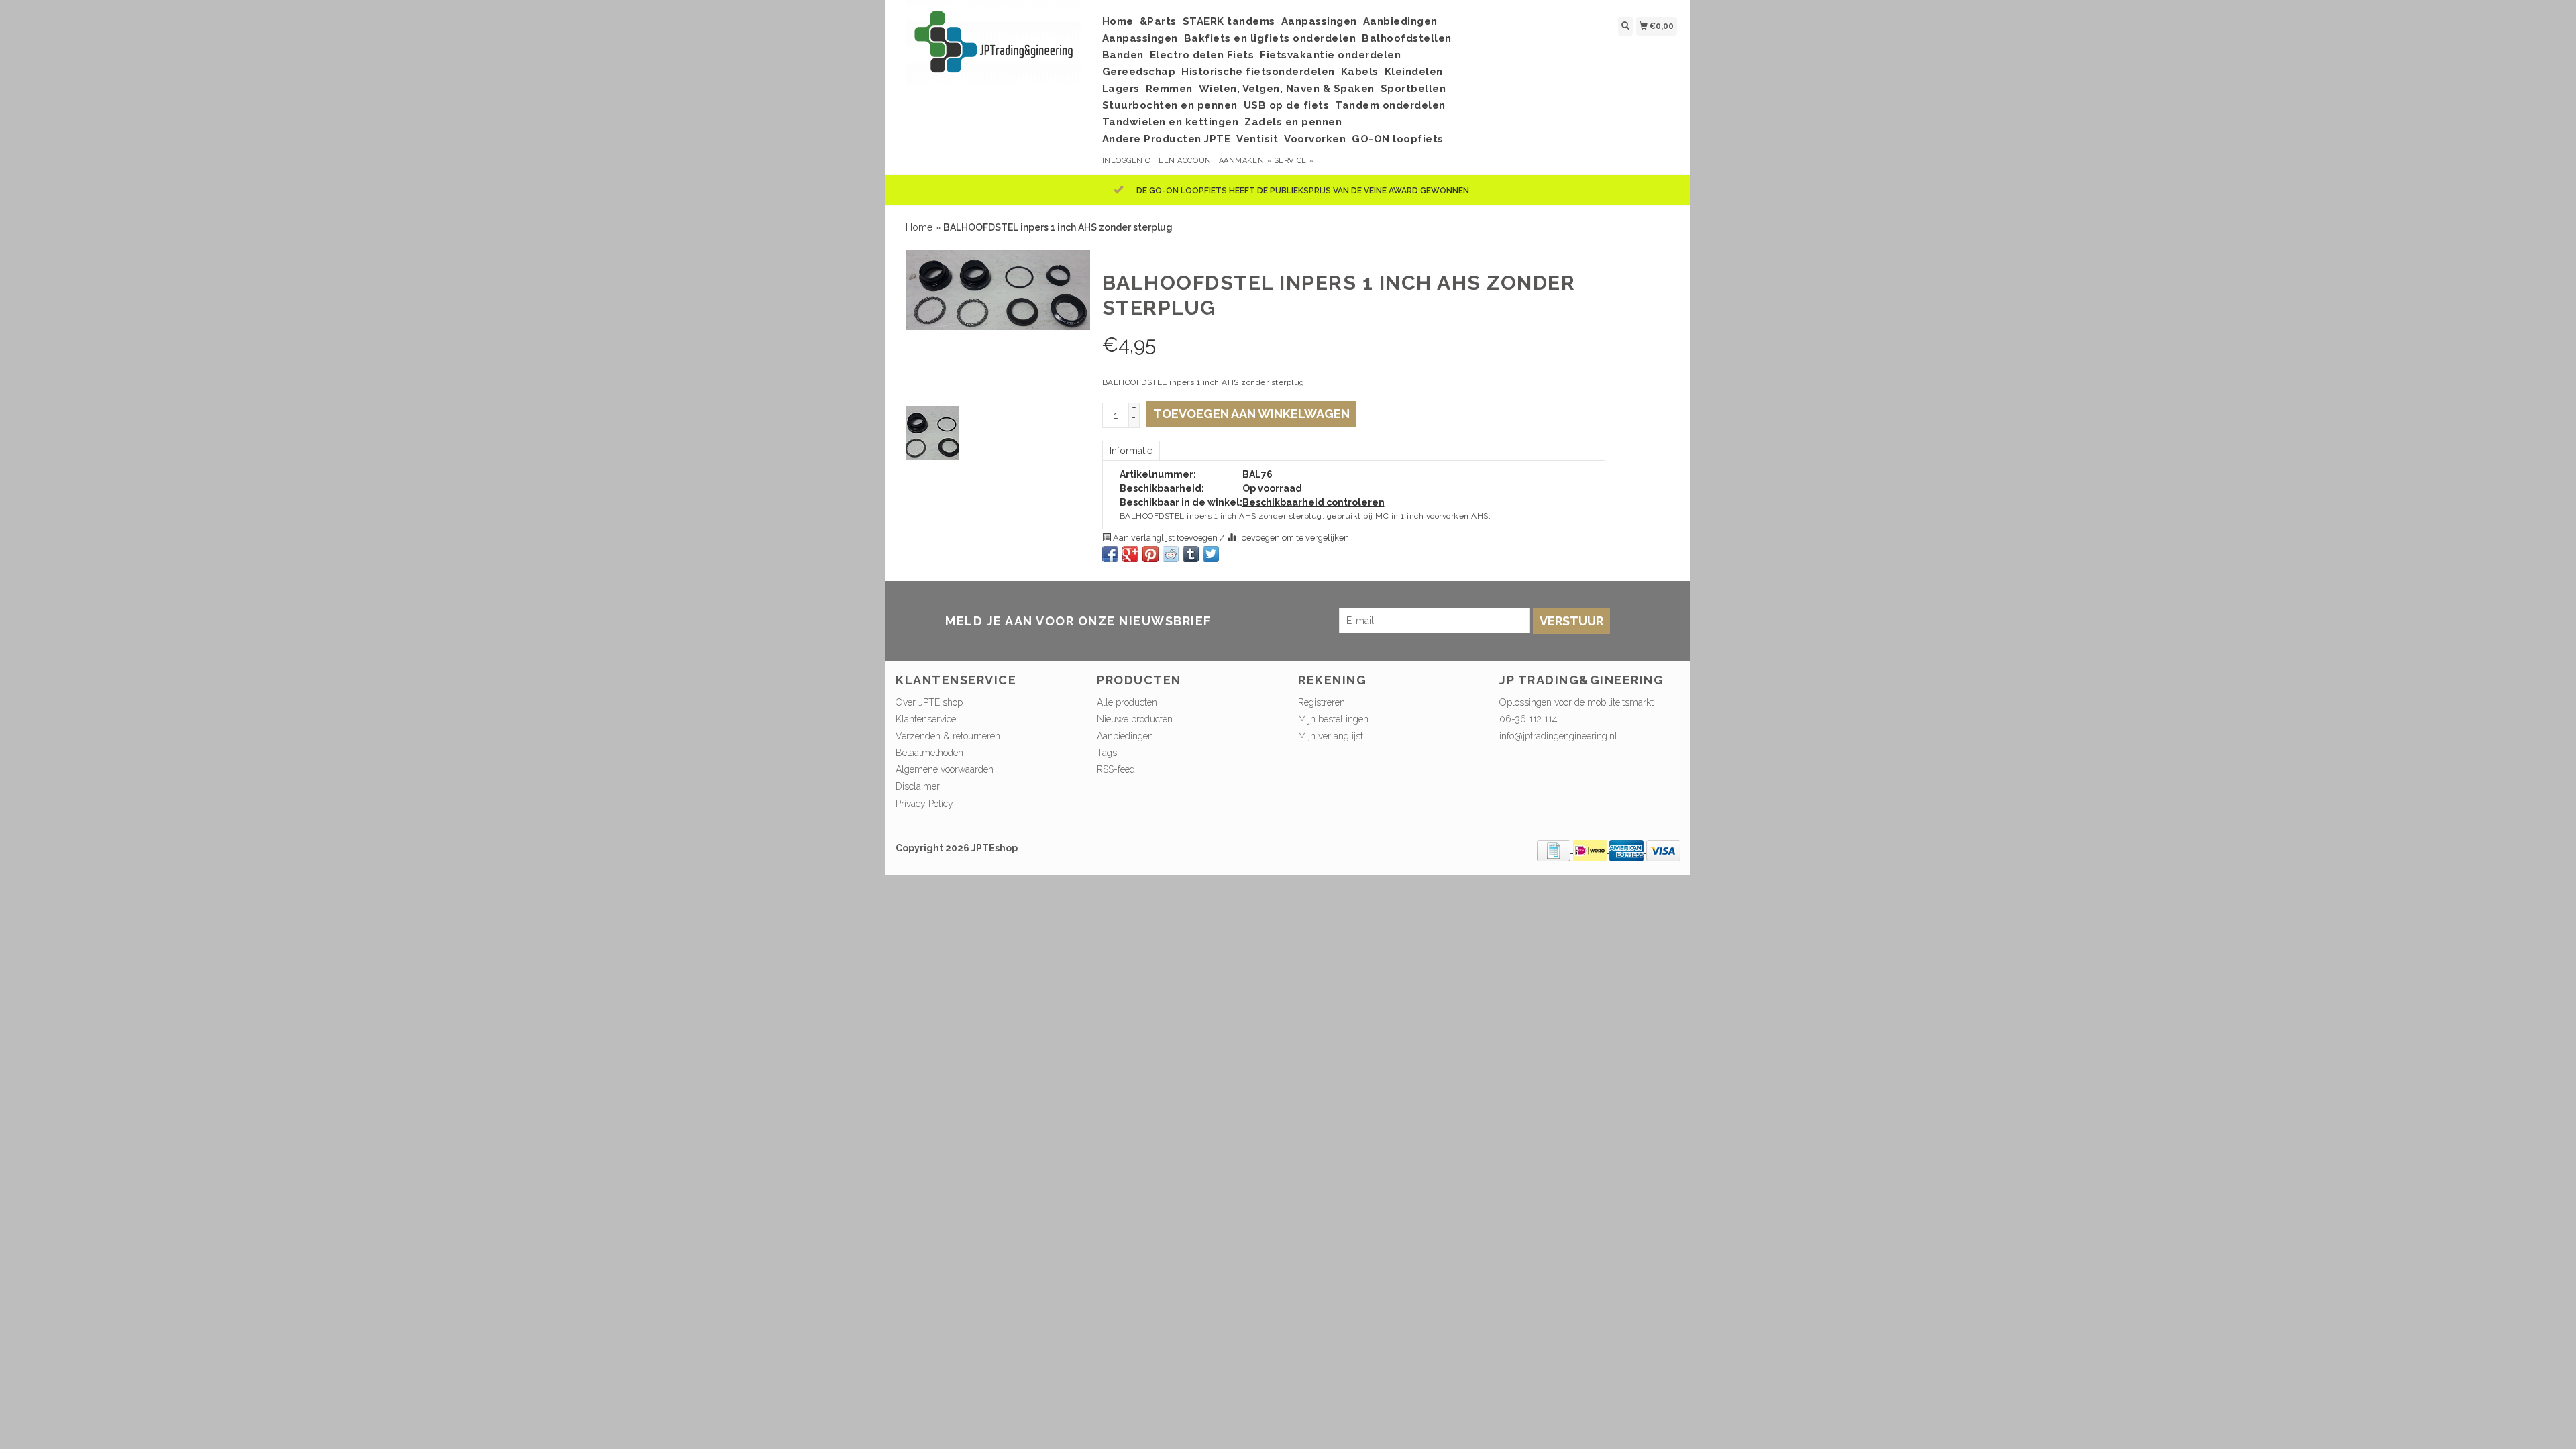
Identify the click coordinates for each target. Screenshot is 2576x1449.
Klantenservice (926, 719)
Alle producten (1127, 702)
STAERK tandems (1229, 21)
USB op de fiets (1287, 105)
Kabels (1360, 72)
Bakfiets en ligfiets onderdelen (1270, 38)
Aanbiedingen (1400, 21)
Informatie (1131, 451)
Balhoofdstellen (1407, 38)
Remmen (1169, 89)
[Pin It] (1150, 554)
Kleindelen (1414, 72)
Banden (1123, 55)
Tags (1107, 753)
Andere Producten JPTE (1167, 139)
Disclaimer (918, 786)
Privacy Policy (924, 804)
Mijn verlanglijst (1331, 736)
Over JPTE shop (929, 702)
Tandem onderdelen (1390, 105)
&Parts (1158, 21)
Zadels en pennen (1293, 122)
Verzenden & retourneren (948, 736)
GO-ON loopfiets (1398, 139)
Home (1118, 21)
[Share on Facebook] (1110, 554)
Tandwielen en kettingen (1171, 122)
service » (1294, 161)
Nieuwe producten (1135, 719)
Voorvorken (1315, 139)
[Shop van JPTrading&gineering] (994, 49)
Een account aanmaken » (1215, 161)
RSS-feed (1116, 769)
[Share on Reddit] (1171, 554)
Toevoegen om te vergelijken (1292, 538)
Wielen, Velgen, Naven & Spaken (1287, 89)
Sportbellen (1413, 89)
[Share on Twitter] (1211, 554)
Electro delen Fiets (1202, 55)
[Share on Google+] (1130, 554)
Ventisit (1257, 139)
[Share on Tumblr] (1191, 554)
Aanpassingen (1319, 21)
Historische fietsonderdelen (1258, 72)
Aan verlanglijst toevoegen (1165, 538)
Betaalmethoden (929, 753)
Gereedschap (1139, 72)
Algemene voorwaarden (945, 769)
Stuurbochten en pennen (1170, 105)
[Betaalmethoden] (1555, 849)
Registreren (1322, 702)
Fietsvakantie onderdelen (1330, 55)
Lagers (1121, 89)
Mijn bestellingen (1333, 719)
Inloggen (1123, 161)
